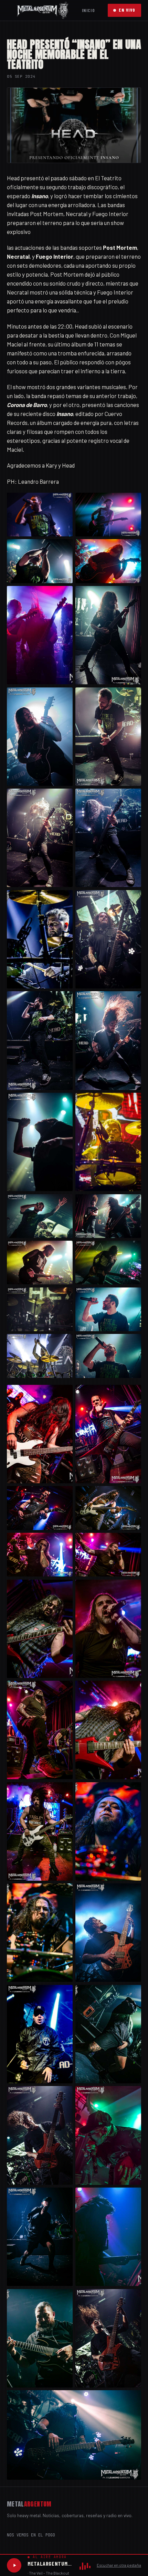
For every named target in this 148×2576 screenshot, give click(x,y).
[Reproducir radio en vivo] (14, 2565)
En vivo (127, 10)
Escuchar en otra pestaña (119, 2565)
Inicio (88, 10)
